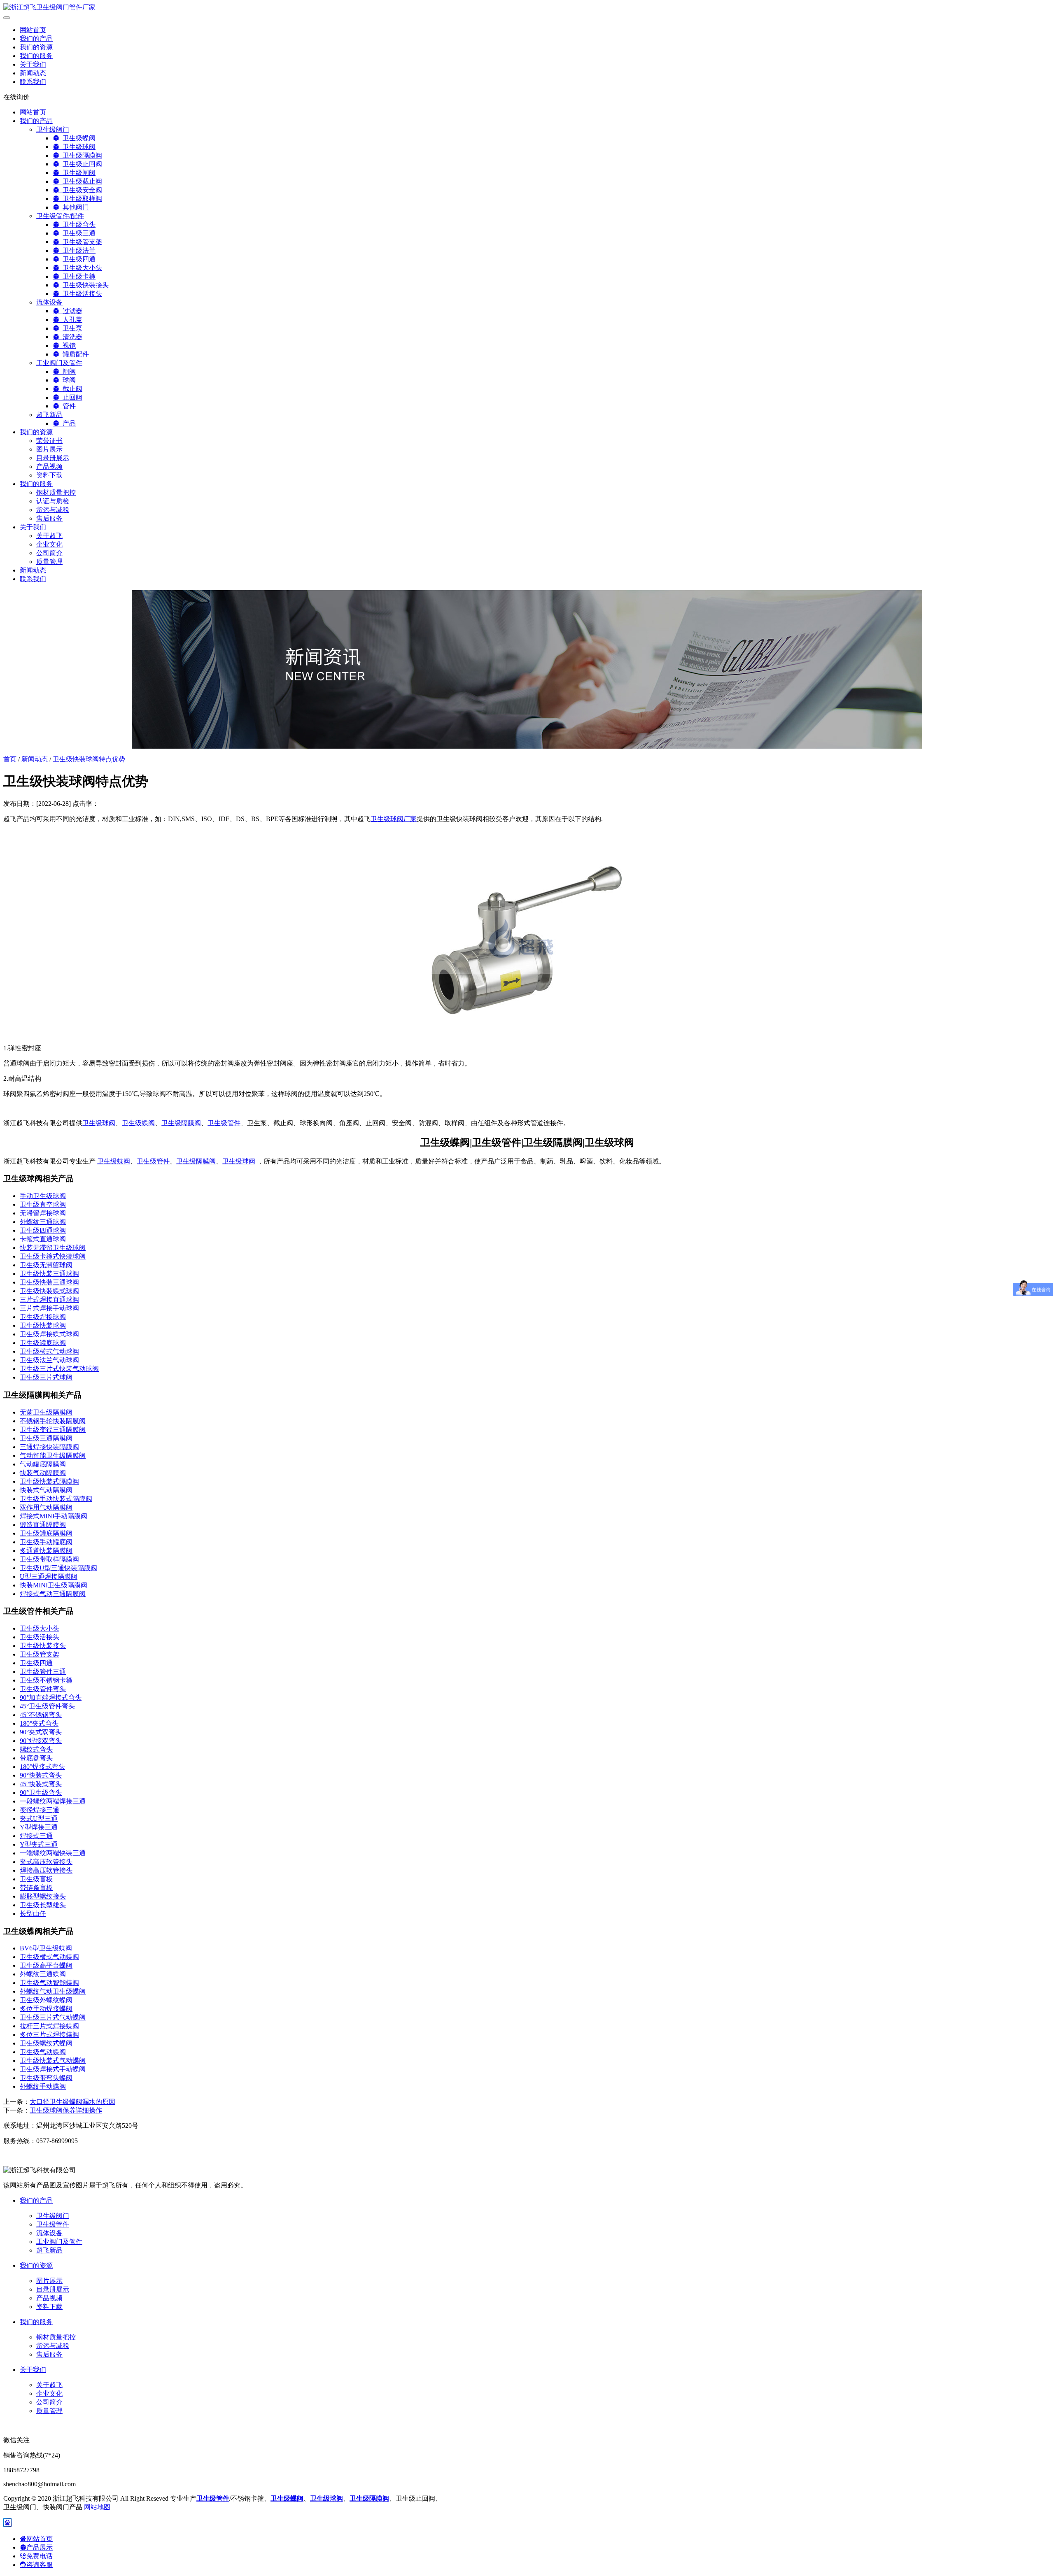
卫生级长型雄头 (43, 1905)
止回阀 (71, 397)
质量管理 (49, 562)
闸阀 (68, 371)
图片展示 (49, 449)
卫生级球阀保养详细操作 (66, 2110)
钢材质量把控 (56, 492)
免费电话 (40, 2556)
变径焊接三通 (40, 1810)
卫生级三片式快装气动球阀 (59, 1369)
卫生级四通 (77, 259)
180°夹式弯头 (39, 1723)
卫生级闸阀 (77, 173)
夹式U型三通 (39, 1819)
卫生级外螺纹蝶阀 (46, 2000)
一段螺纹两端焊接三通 (53, 1801)
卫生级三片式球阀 (46, 1377)
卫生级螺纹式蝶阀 (46, 2043)
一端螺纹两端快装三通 (53, 1853)
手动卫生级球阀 (43, 1196)
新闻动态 (33, 73)
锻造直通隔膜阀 (43, 1525)
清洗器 (71, 337)
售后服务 (49, 518)
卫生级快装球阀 (43, 1325)
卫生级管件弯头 (43, 1689)
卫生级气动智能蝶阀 (49, 1983)
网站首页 (33, 30)
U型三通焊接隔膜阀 (49, 1577)
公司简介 (49, 553)
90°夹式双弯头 (41, 1732)
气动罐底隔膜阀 (43, 1464)
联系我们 (33, 82)
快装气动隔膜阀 (43, 1473)
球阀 (68, 380)
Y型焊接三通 (39, 1827)
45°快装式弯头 (41, 1784)
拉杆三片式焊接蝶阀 (49, 2026)
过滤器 (71, 311)
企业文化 (49, 544)
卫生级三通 (77, 233)
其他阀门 (74, 207)
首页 (10, 759)
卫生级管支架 (81, 242)
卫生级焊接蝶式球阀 (49, 1334)
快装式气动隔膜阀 (46, 1490)
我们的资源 (36, 47)
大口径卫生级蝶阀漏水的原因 (72, 2102)
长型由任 (33, 1914)
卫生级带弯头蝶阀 (46, 2078)
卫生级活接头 (81, 294)
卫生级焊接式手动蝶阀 (53, 2069)
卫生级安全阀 (81, 190)
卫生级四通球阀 (43, 1230)
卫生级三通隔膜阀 (46, 1438)
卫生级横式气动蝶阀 (49, 1957)
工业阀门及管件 (59, 363)
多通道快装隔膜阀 (46, 1551)
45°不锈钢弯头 (41, 1715)
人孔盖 (71, 320)
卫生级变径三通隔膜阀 (53, 1430)
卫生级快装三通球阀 (49, 1274)
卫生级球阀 (77, 147)
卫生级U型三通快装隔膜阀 (58, 1568)
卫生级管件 (224, 1123)
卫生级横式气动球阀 (49, 1351)
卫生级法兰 (77, 250)
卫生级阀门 (53, 129)
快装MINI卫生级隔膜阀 (54, 1585)
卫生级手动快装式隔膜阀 (56, 1499)
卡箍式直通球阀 (43, 1239)
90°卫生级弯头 (41, 1793)
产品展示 (40, 2547)
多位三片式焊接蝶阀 (49, 2035)
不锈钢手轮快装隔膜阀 (53, 1421)
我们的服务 (36, 56)
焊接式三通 (36, 1836)
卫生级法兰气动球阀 (49, 1360)
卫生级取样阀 (81, 199)
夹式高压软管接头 (46, 1862)
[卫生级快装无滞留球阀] (527, 1034)
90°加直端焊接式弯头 (51, 1698)
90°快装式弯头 (41, 1775)
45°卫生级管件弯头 (47, 1706)
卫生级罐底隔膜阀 (46, 1533)
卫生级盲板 (36, 1879)
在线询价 (16, 97)
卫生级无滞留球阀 (46, 1265)
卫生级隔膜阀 (81, 155)
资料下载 (49, 475)
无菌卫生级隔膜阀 (46, 1412)
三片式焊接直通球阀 (49, 1300)
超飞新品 (49, 415)
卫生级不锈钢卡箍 (46, 1680)
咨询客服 (40, 2565)
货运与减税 (53, 510)
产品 (68, 423)
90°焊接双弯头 (41, 1741)
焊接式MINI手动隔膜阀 (54, 1516)
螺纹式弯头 (36, 1749)
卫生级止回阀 (81, 164)
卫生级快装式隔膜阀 (49, 1481)
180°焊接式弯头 (42, 1767)
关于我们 (33, 64)
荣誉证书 (49, 441)
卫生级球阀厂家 (394, 819)
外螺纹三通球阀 (43, 1222)
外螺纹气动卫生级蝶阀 (53, 1991)
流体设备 (49, 302)
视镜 (68, 346)
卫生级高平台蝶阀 (46, 1965)
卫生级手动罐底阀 (46, 1542)
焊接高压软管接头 (46, 1870)
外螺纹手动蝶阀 (43, 2086)
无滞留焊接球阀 (43, 1213)
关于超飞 (49, 536)
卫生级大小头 (81, 268)
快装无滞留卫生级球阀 (53, 1248)
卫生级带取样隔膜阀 (49, 1559)
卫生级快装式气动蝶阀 (53, 2061)
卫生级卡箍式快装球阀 (53, 1256)
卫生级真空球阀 (43, 1204)
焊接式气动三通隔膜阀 (53, 1594)
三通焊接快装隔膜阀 (49, 1447)
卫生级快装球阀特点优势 (89, 759)
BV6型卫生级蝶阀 (46, 1948)
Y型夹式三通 (39, 1844)
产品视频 (49, 467)
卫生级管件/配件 (60, 216)
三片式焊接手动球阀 (49, 1308)
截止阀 (71, 389)
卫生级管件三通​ (43, 1672)
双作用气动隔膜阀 (46, 1507)
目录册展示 (53, 458)
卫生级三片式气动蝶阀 (53, 2017)
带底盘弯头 (36, 1758)
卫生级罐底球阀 (43, 1343)
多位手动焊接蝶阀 (46, 2009)
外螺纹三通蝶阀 (43, 1974)
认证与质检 (53, 501)
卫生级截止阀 (81, 181)
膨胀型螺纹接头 (43, 1896)
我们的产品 (36, 38)
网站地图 (97, 2507)
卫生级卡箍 (77, 276)
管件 (68, 406)
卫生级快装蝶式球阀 (49, 1291)
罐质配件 (74, 354)
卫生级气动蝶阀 (43, 2052)
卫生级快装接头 (84, 285)
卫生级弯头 (77, 225)
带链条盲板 (36, 1888)
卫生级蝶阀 (77, 138)
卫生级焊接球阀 (43, 1317)
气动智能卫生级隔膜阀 (53, 1456)
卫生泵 (71, 328)
